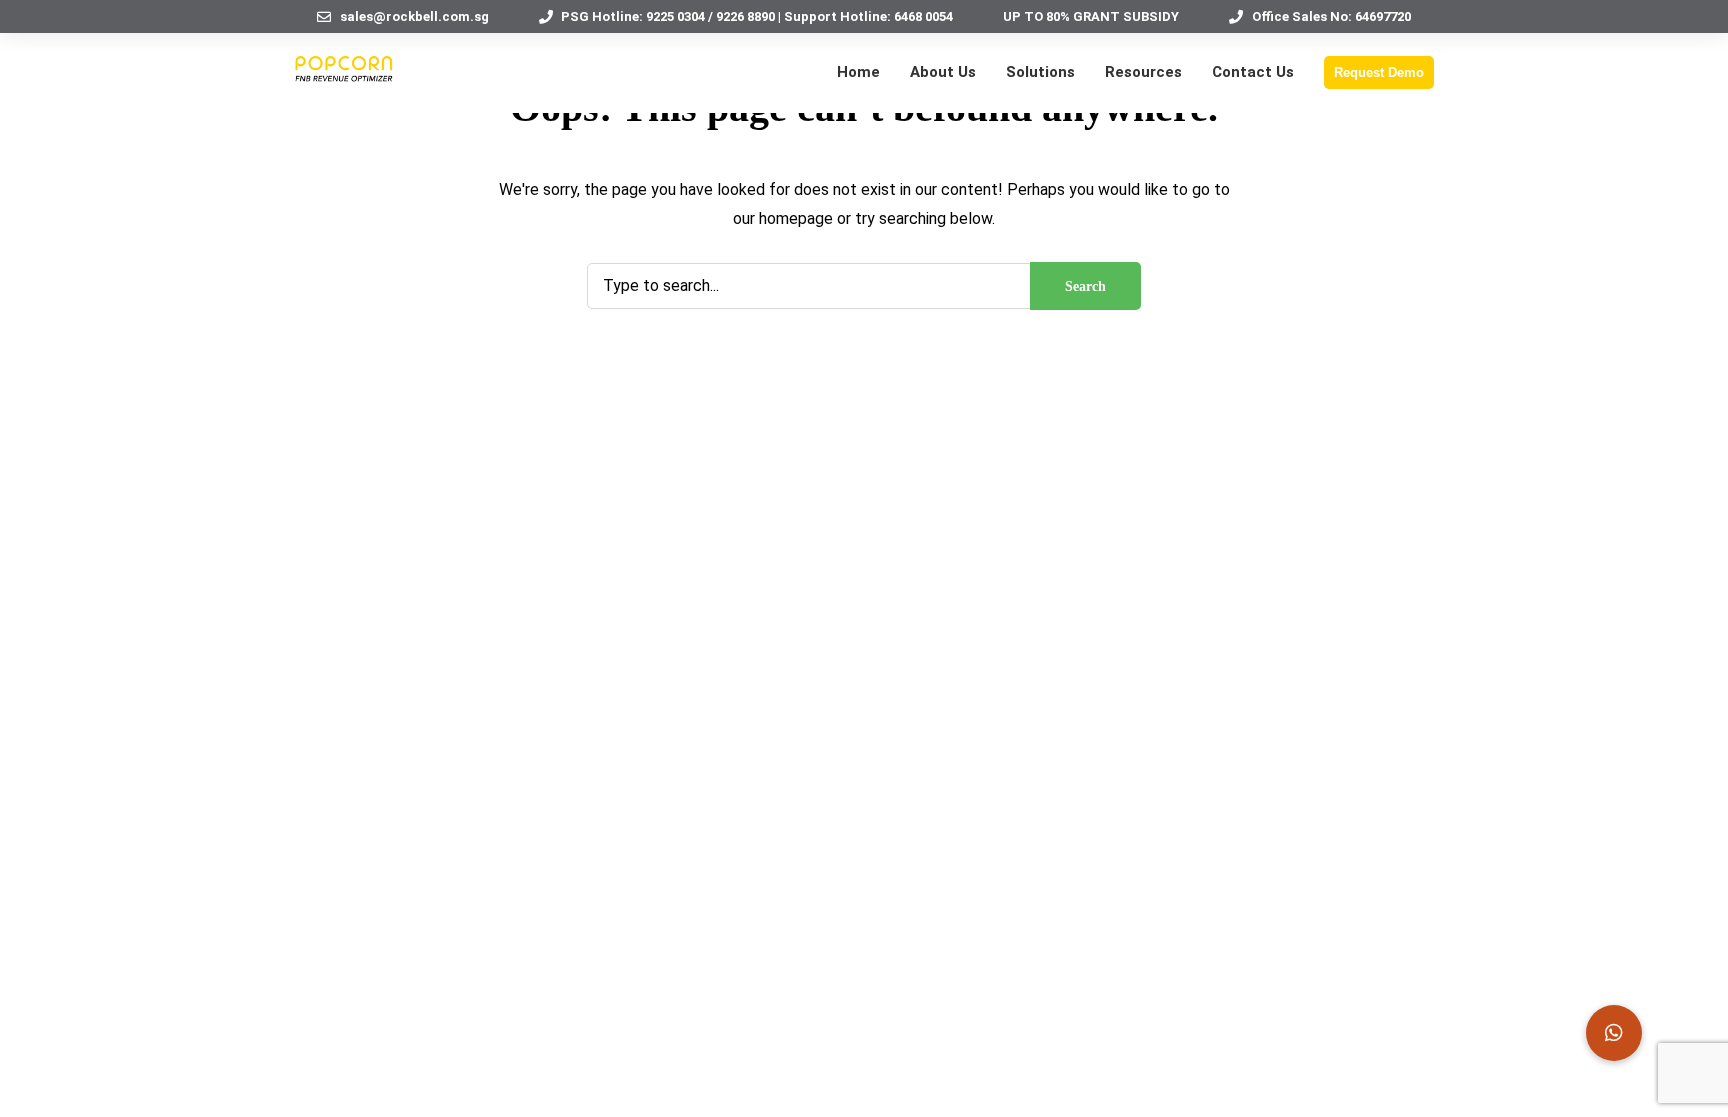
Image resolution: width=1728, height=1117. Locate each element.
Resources (1143, 72)
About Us (943, 72)
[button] (1614, 1033)
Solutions (1040, 72)
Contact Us (1253, 72)
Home (858, 72)
